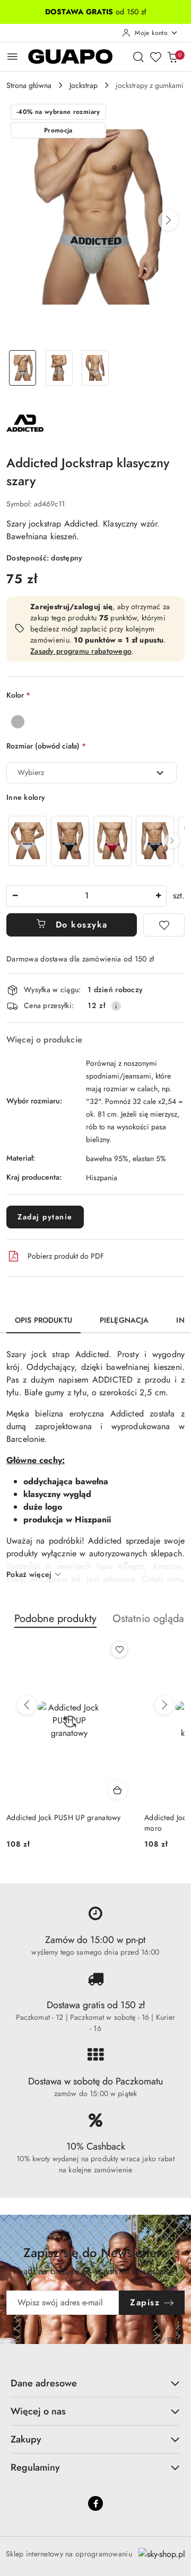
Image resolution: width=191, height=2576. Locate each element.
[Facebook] (95, 2503)
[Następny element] (172, 841)
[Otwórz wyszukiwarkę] (138, 57)
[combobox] (92, 773)
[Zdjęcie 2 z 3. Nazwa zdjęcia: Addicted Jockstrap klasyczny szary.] (59, 368)
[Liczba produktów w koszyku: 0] (172, 57)
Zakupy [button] (26, 2439)
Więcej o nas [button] (38, 2411)
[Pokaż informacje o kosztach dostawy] (116, 1006)
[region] (95, 841)
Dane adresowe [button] (44, 2383)
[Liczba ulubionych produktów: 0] (155, 57)
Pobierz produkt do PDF (66, 1256)
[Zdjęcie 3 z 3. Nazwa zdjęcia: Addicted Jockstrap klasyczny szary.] (96, 368)
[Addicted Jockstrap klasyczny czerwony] (112, 841)
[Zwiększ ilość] (158, 896)
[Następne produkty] (164, 1705)
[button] (168, 220)
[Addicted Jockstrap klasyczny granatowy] (155, 841)
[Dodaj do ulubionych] (164, 925)
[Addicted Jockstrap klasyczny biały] (28, 841)
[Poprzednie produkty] (27, 1705)
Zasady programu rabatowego (81, 651)
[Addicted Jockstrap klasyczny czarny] (70, 841)
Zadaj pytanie (45, 1217)
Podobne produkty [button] (55, 1619)
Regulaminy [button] (35, 2467)
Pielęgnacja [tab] (124, 1320)
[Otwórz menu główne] (12, 56)
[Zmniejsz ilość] (15, 896)
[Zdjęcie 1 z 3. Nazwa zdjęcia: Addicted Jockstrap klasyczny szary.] (23, 368)
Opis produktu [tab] (44, 1320)
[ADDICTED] (25, 422)
